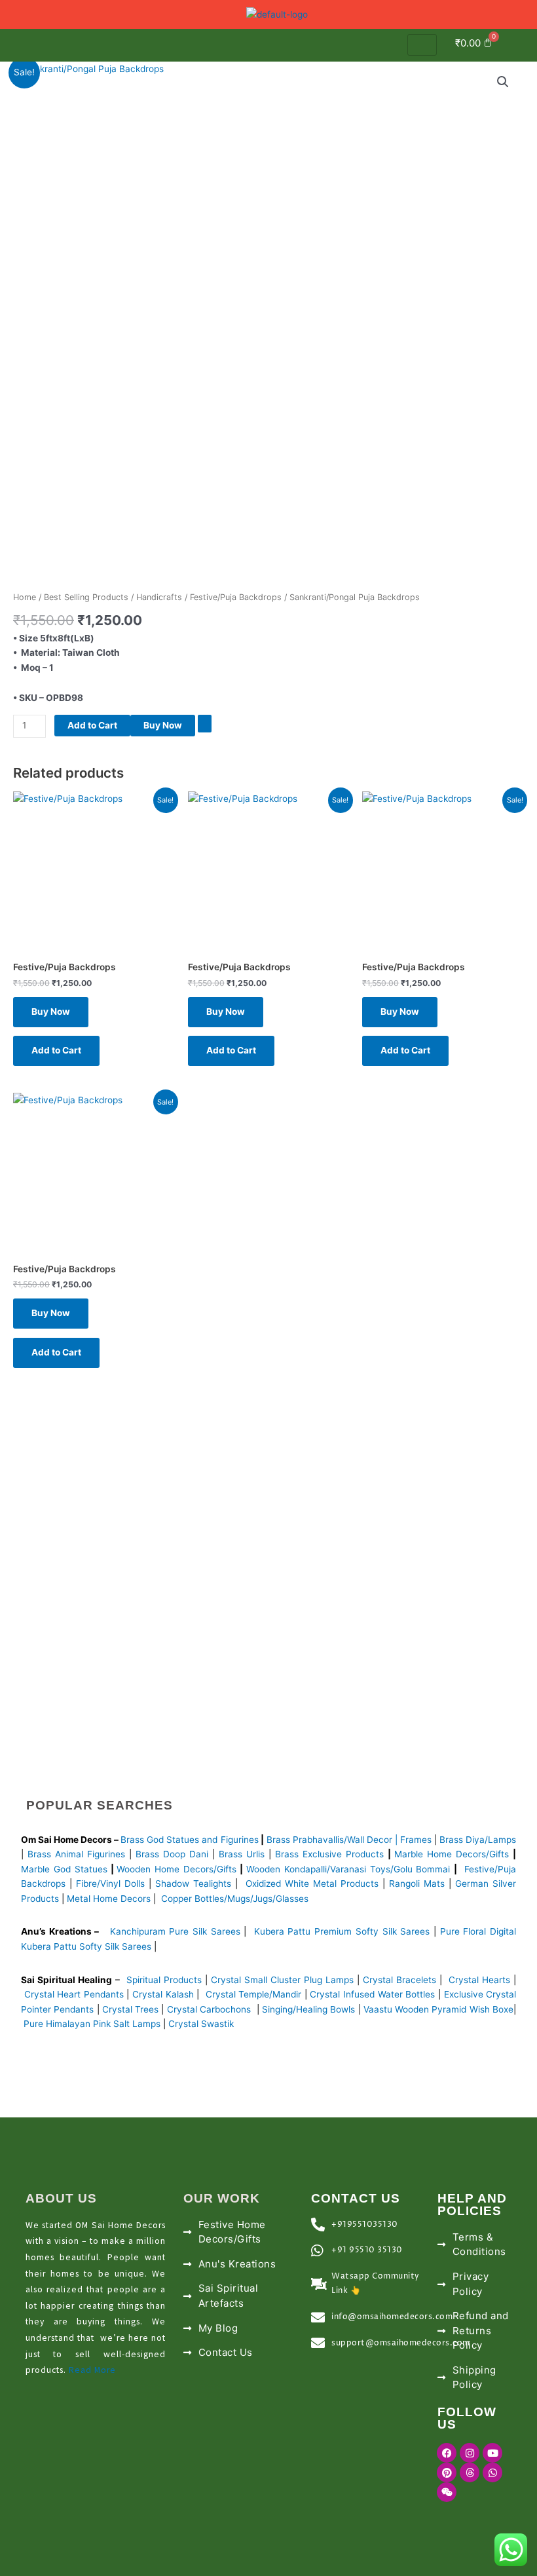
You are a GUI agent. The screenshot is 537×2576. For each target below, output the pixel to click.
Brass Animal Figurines (76, 1854)
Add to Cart (92, 725)
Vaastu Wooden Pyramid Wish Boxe (438, 2009)
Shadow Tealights (191, 1884)
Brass (280, 1840)
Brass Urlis (242, 1854)
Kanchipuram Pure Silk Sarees (175, 1931)
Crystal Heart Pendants (74, 1994)
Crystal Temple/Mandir (254, 1994)
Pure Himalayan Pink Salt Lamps (93, 2024)
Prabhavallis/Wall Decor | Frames (362, 1840)
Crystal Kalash (161, 1994)
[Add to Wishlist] (205, 724)
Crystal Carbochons (211, 2009)
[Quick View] (112, 1012)
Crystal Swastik (202, 2024)
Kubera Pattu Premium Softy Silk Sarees (342, 1931)
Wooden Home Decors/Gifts (176, 1869)
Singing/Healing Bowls (308, 2009)
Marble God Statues (64, 1869)
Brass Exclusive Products (329, 1854)
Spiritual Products (164, 1980)
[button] (520, 45)
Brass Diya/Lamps (478, 1840)
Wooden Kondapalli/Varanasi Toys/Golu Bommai (348, 1869)
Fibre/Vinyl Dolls (110, 1884)
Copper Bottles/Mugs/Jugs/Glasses (235, 1899)
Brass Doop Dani (172, 1854)
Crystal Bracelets (399, 1980)
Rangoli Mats (415, 1884)
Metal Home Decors (107, 1899)
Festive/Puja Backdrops (236, 597)
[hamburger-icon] (422, 45)
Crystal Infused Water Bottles (372, 1994)
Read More (92, 2370)
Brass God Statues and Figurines (189, 1840)
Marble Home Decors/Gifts (452, 1854)
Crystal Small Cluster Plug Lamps (282, 1980)
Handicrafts (159, 597)
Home (25, 597)
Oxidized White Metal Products (312, 1884)
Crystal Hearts (479, 1980)
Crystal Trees (130, 2009)
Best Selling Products (86, 597)
